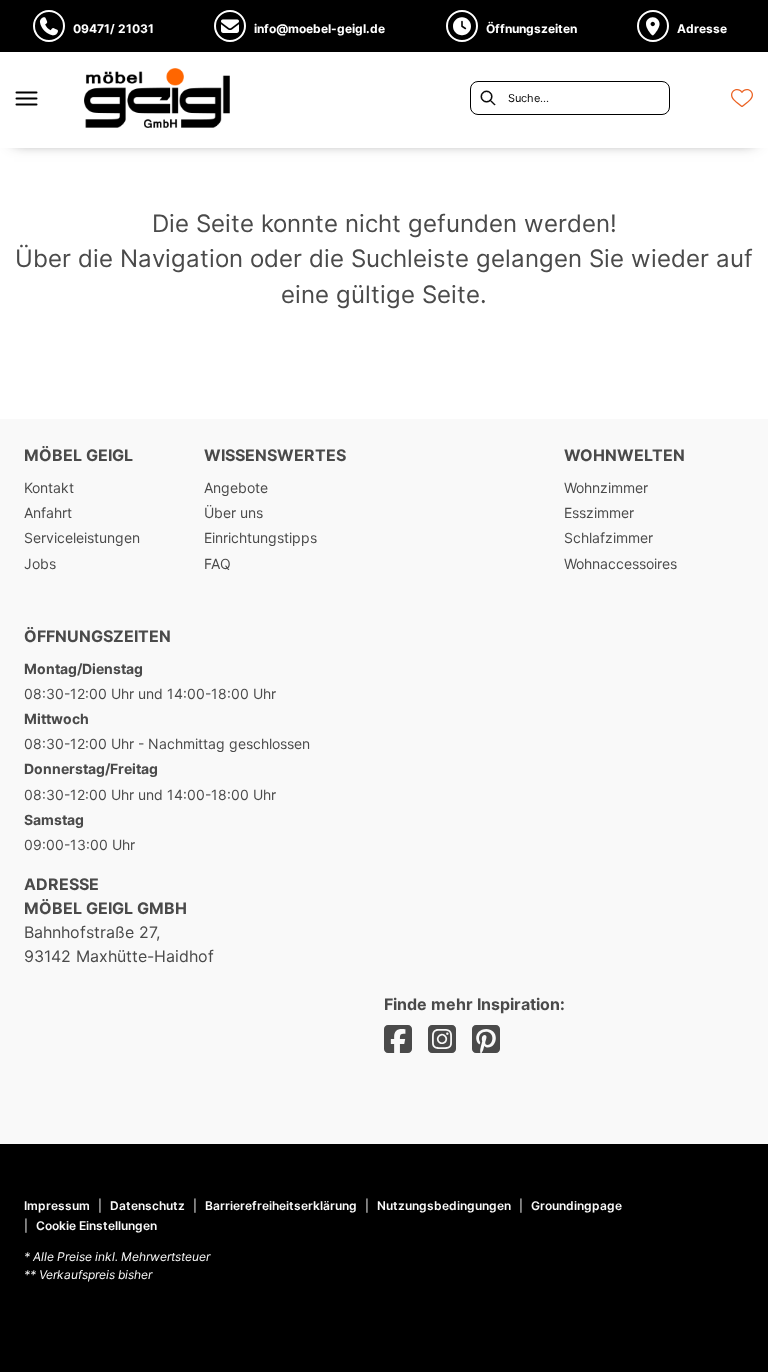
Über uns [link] (233, 512)
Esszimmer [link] (599, 512)
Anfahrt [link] (48, 512)
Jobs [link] (40, 563)
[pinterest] (486, 1039)
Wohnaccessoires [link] (620, 563)
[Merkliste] (742, 98)
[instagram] (442, 1039)
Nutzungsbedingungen (444, 1205)
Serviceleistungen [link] (82, 537)
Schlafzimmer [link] (608, 537)
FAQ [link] (217, 563)
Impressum (57, 1205)
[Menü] (26, 98)
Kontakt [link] (49, 487)
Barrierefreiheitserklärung (281, 1205)
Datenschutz (147, 1205)
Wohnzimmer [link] (606, 487)
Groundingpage (576, 1205)
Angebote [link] (236, 487)
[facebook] (398, 1039)
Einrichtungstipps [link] (260, 537)
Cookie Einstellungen (96, 1226)
